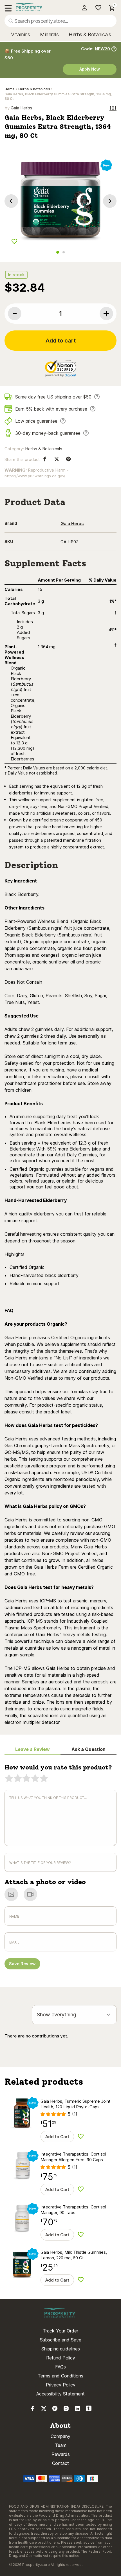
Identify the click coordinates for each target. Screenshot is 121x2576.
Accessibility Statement (60, 2394)
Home (10, 89)
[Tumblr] (89, 2410)
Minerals (49, 34)
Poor (9, 1779)
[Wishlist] (96, 8)
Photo (11, 1895)
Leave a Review (33, 1749)
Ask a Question (88, 1749)
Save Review (22, 1964)
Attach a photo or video (45, 1882)
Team (61, 2445)
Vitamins (20, 34)
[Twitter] (44, 2410)
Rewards (61, 2454)
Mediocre (18, 1779)
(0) (113, 108)
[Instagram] (66, 2410)
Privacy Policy (61, 2385)
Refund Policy (61, 2358)
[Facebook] (32, 2410)
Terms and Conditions (60, 2376)
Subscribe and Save (61, 2340)
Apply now (90, 69)
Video (30, 1895)
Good (35, 1779)
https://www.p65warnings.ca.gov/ (35, 476)
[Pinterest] (55, 2410)
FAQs (60, 2367)
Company (60, 2436)
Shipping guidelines (61, 2349)
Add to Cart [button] (57, 2137)
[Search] (11, 21)
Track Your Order (60, 2331)
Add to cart (61, 341)
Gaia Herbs (22, 108)
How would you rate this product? (58, 1767)
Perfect (44, 1779)
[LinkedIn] (77, 2410)
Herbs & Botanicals (90, 34)
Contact (60, 2463)
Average (26, 1779)
